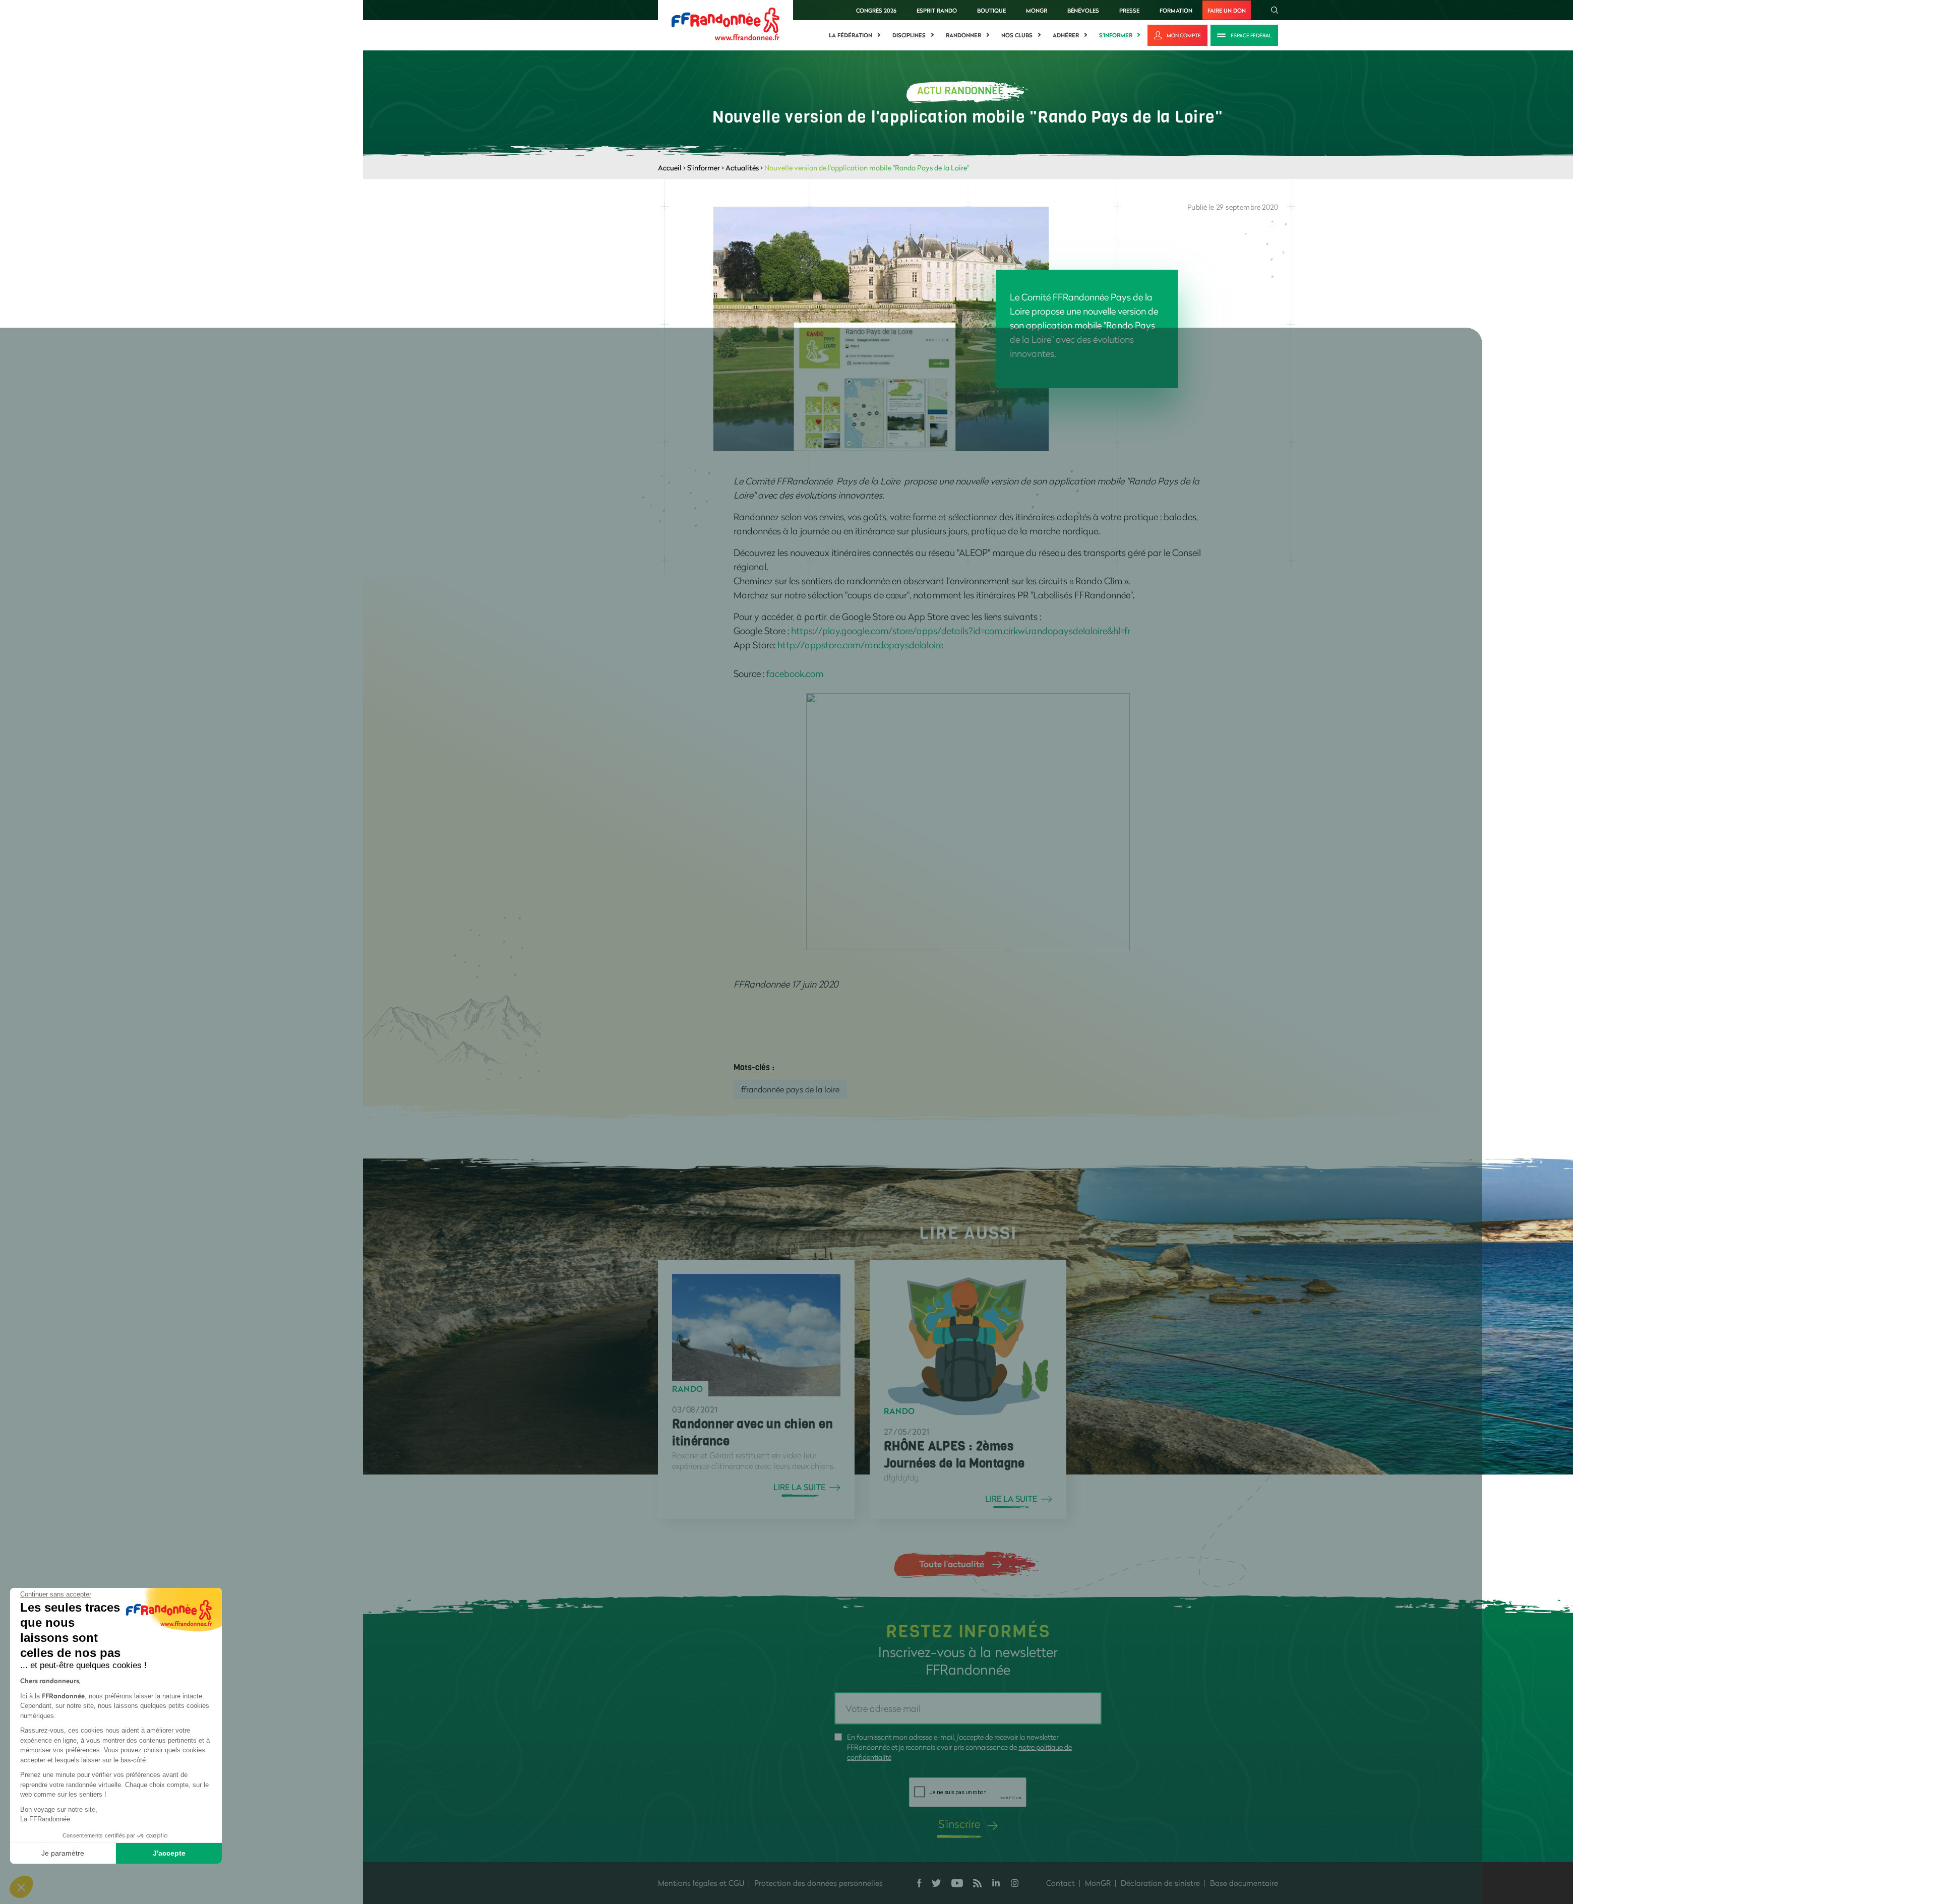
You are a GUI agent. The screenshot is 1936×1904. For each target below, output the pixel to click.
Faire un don (1227, 10)
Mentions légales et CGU (701, 1883)
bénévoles (1083, 10)
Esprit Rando (937, 10)
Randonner (963, 35)
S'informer (1116, 35)
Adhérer (1066, 35)
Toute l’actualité (952, 1564)
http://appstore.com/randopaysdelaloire (860, 645)
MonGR (1037, 10)
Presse (1129, 10)
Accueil (670, 168)
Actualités (742, 168)
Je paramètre (63, 1853)
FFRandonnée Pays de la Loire (790, 1089)
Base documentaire (1244, 1883)
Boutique (991, 10)
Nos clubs (1017, 35)
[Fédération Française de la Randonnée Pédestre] (725, 23)
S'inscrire (959, 1824)
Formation (1176, 10)
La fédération (851, 35)
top (925, 1836)
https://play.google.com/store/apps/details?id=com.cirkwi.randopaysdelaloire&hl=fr (961, 631)
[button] (21, 1887)
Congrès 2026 (876, 10)
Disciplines (909, 35)
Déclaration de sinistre (1160, 1883)
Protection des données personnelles (819, 1883)
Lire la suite (799, 1487)
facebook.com (795, 673)
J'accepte (169, 1853)
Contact (1061, 1883)
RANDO (688, 1389)
